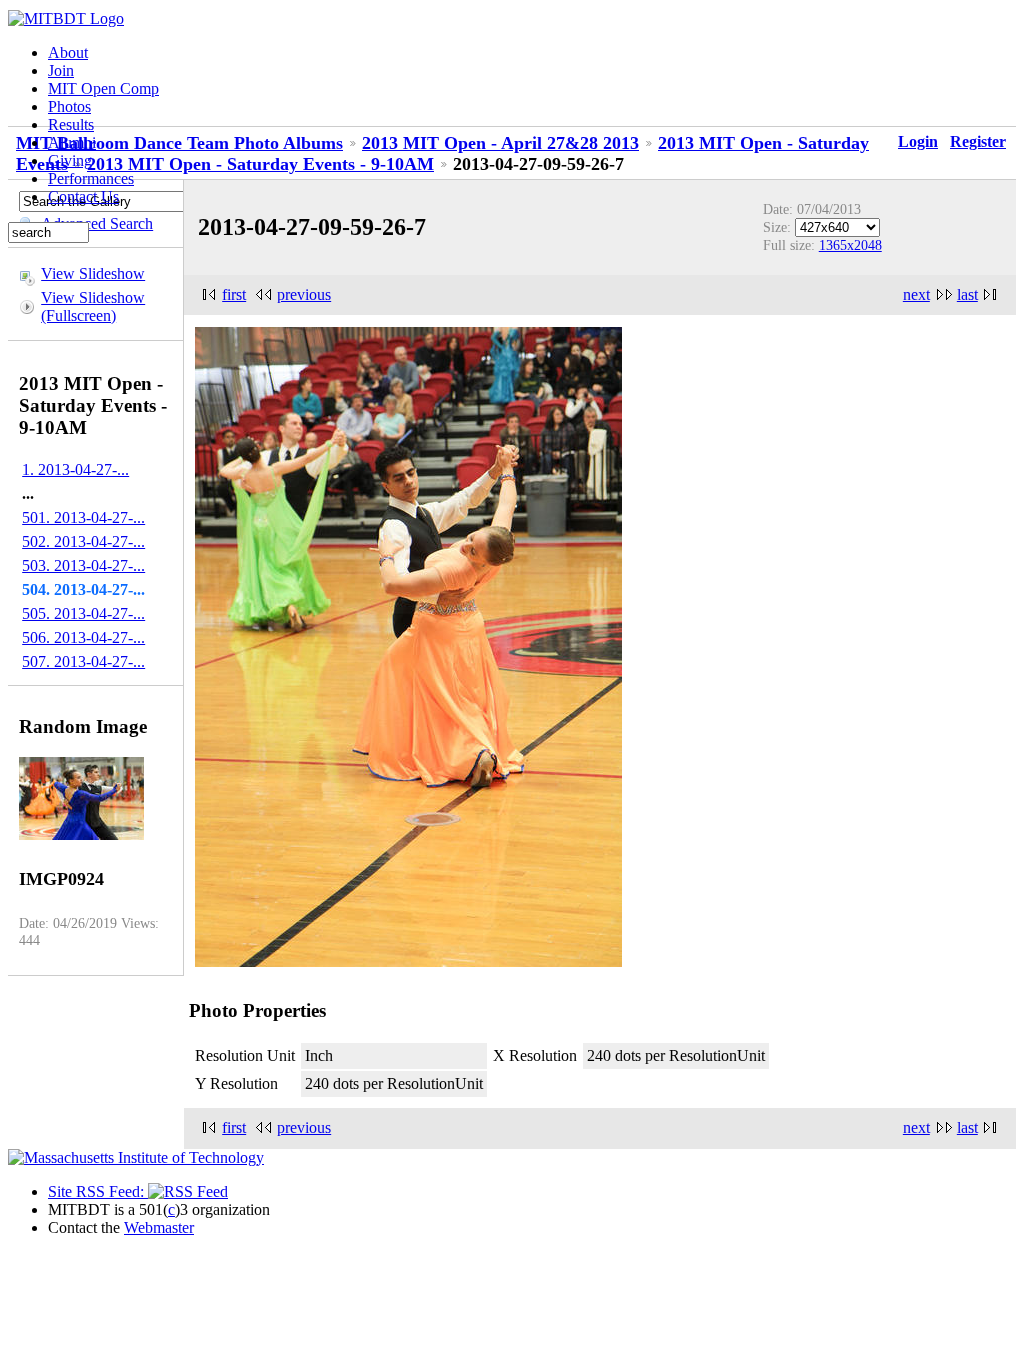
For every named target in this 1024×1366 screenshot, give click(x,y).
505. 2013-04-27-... (83, 613)
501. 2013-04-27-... (83, 517)
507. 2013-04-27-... (83, 661)
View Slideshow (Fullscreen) (93, 306)
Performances (91, 178)
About (68, 52)
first (234, 294)
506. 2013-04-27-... (83, 637)
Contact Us (83, 196)
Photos (69, 106)
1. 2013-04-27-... (75, 469)
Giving (70, 160)
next (916, 294)
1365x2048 (850, 245)
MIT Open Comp (103, 88)
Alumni (72, 142)
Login (918, 141)
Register (978, 141)
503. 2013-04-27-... (83, 565)
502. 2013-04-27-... (83, 541)
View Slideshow (93, 273)
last (967, 294)
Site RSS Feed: (98, 1191)
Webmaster (159, 1227)
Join (61, 70)
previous (304, 294)
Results (71, 124)
